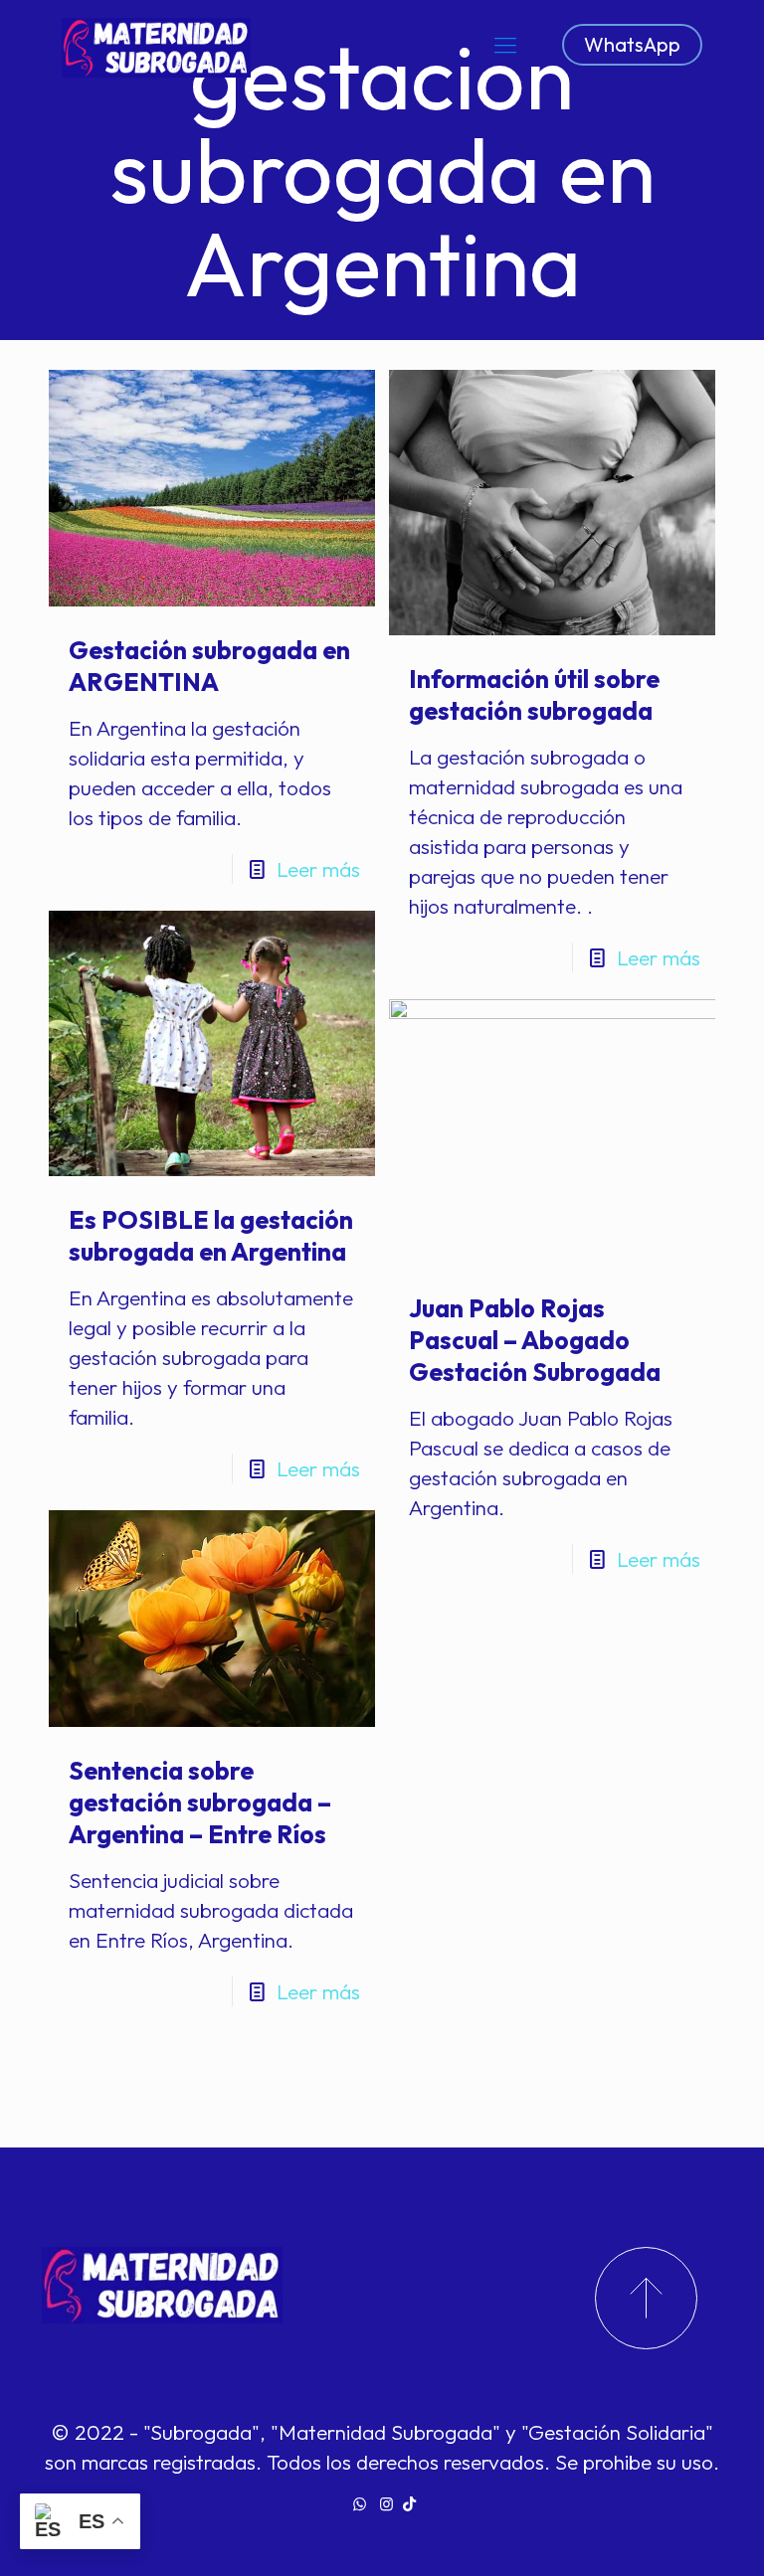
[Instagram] (386, 2504)
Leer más (318, 869)
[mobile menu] (505, 45)
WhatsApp (632, 44)
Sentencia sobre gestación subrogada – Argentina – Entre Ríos (200, 1803)
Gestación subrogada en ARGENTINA (209, 666)
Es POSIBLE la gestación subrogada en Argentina (211, 1236)
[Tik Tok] (409, 2504)
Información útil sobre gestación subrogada (534, 695)
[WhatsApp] (360, 2504)
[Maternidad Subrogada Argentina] (156, 45)
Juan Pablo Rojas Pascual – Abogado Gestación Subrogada (535, 1340)
